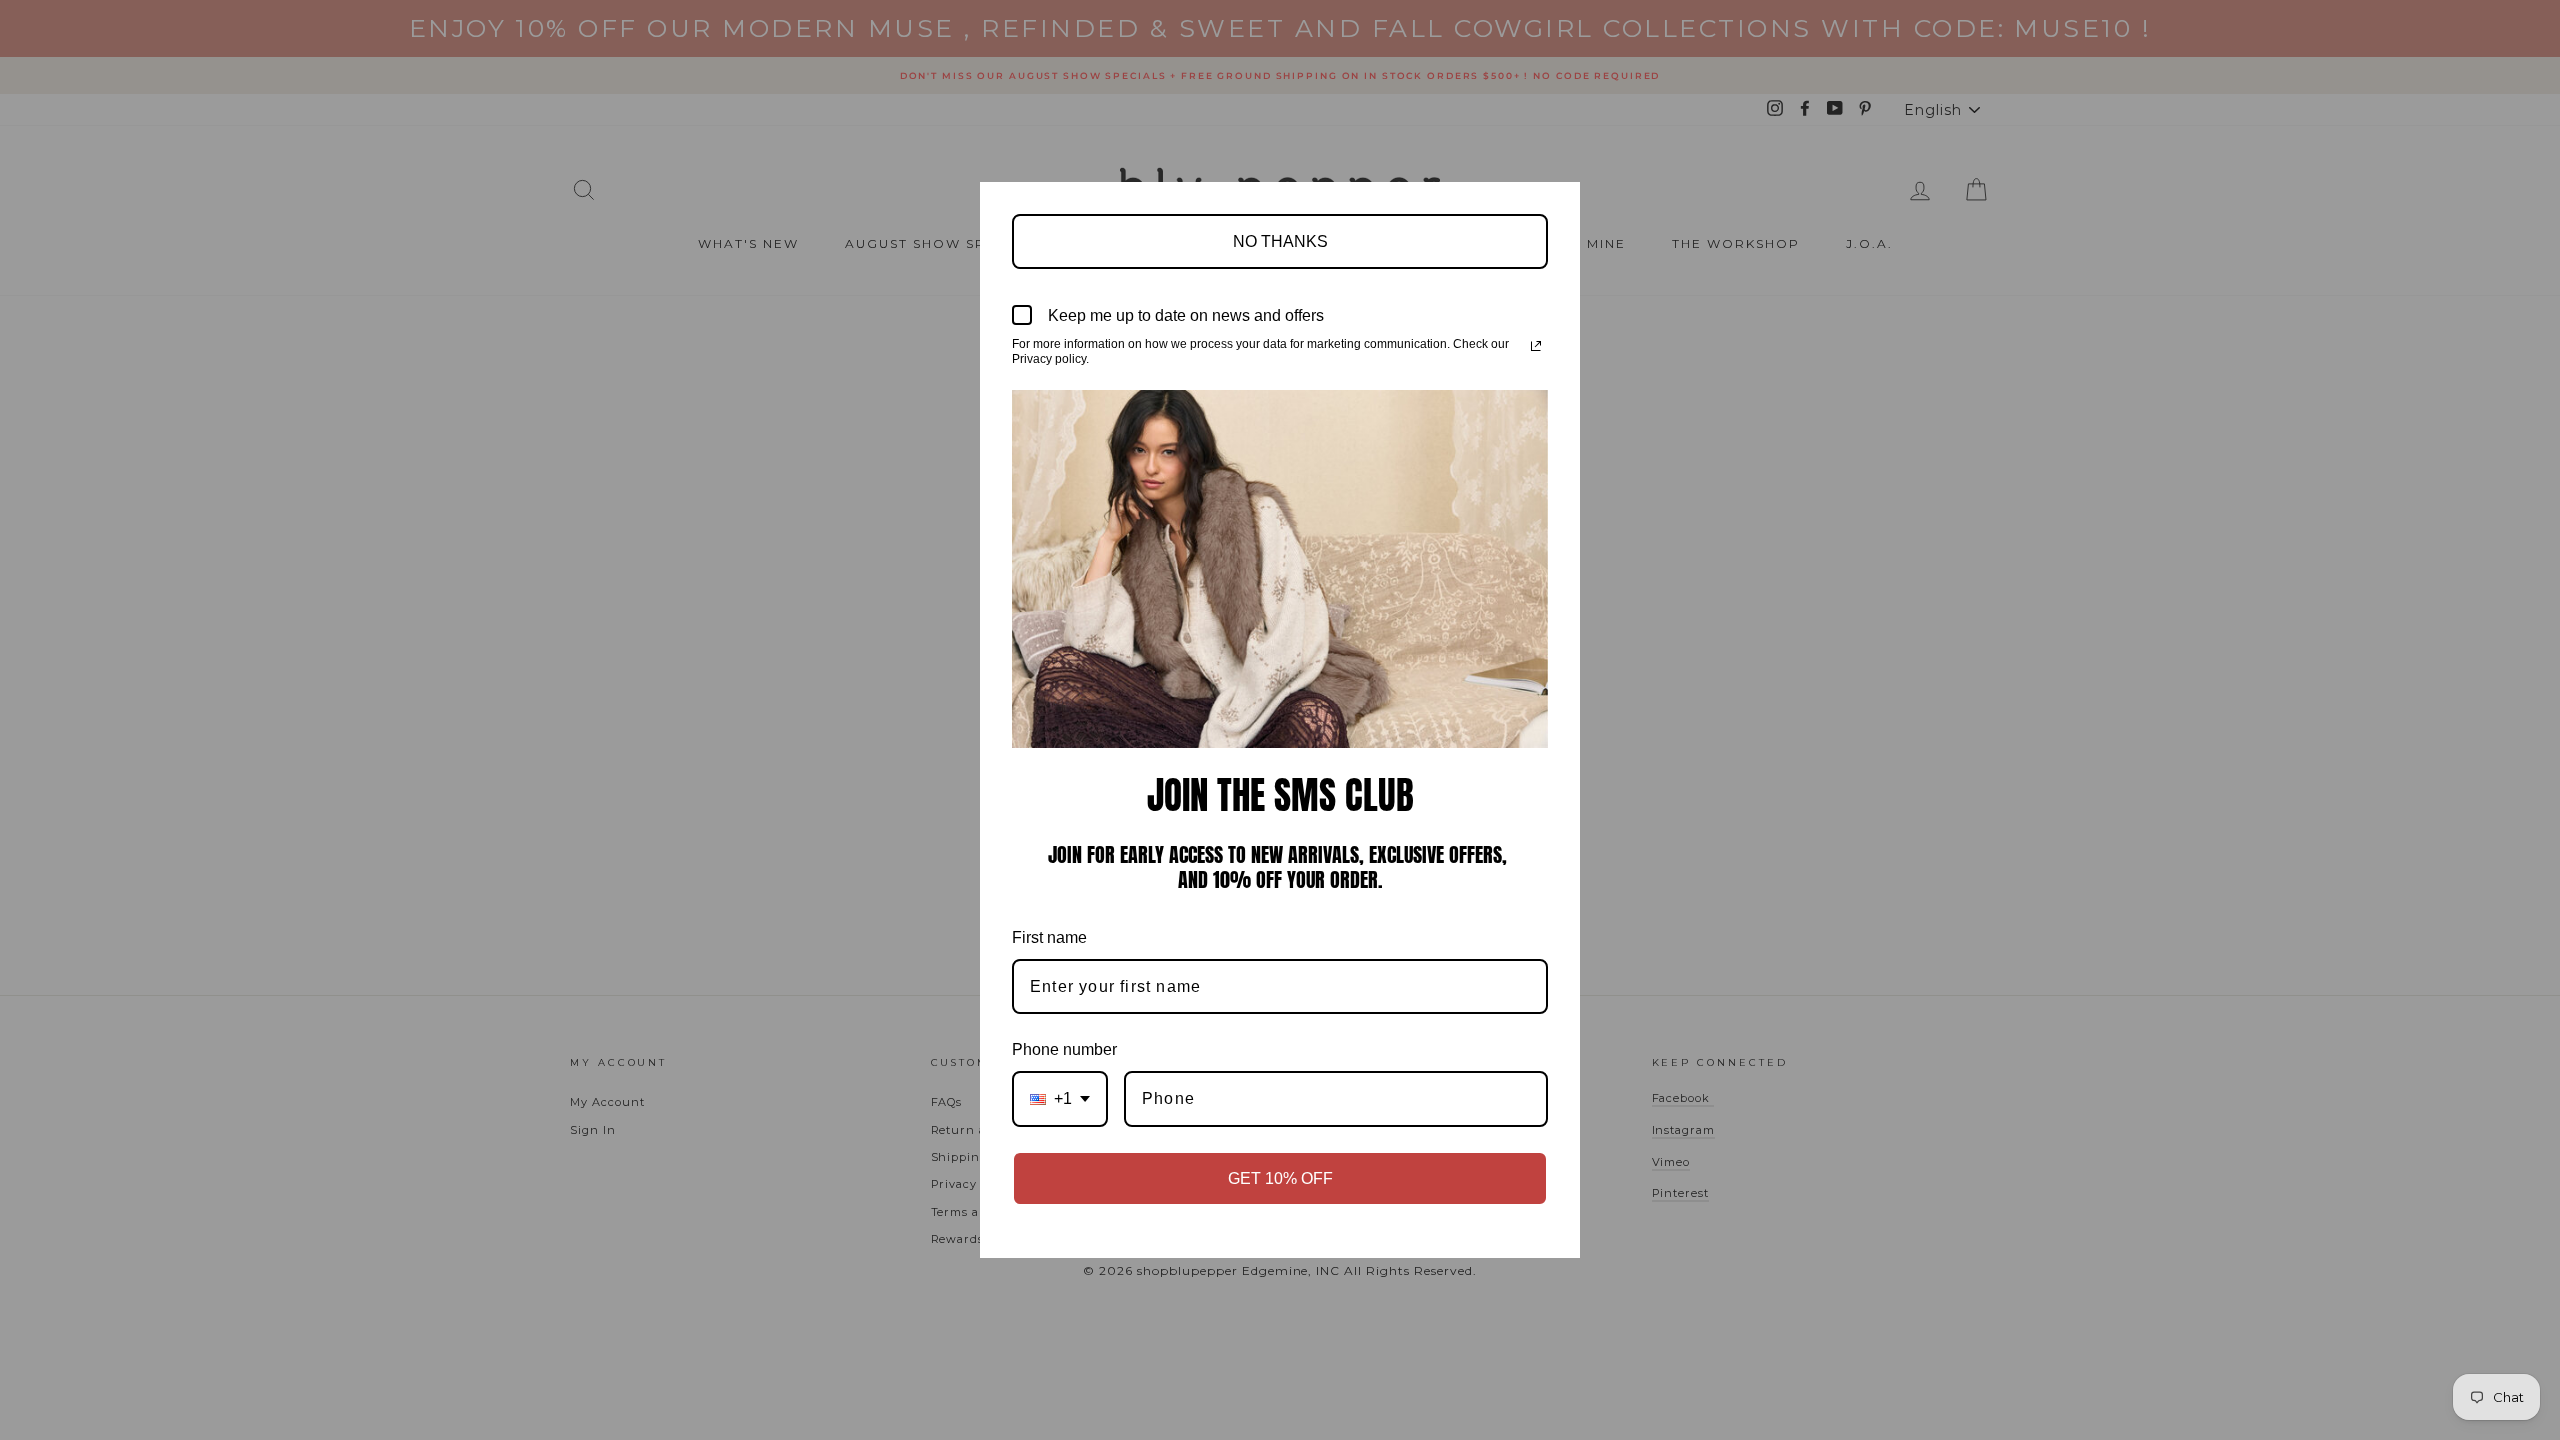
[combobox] (1060, 1098)
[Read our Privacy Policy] (1536, 346)
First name (1049, 937)
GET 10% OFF (1280, 1178)
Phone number (1064, 1049)
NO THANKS (1280, 241)
